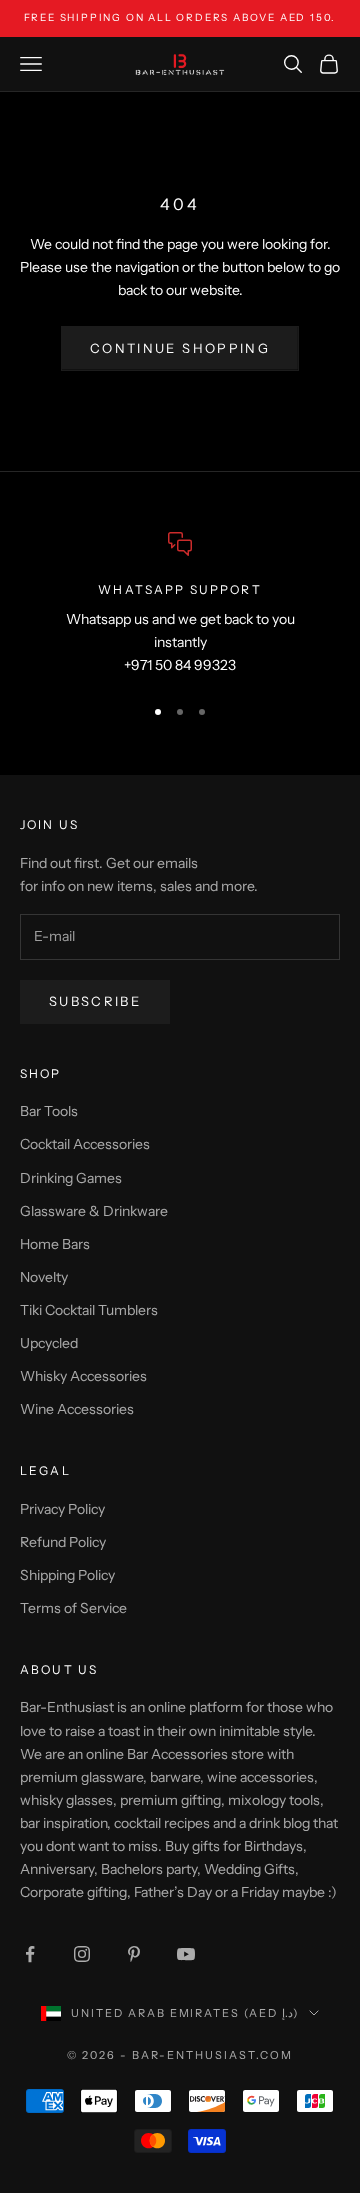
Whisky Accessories (83, 1376)
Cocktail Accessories (85, 1144)
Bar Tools (49, 1111)
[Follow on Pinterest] (134, 1954)
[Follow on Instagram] (82, 1954)
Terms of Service (73, 1608)
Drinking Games (71, 1178)
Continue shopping (180, 348)
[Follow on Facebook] (30, 1954)
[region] (180, 605)
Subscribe (95, 1001)
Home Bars (55, 1244)
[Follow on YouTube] (186, 1954)
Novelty (44, 1277)
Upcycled (49, 1343)
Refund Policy (63, 1542)
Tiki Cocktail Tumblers (89, 1310)
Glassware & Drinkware (94, 1211)
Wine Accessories (77, 1409)
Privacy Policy (62, 1509)
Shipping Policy (67, 1575)
